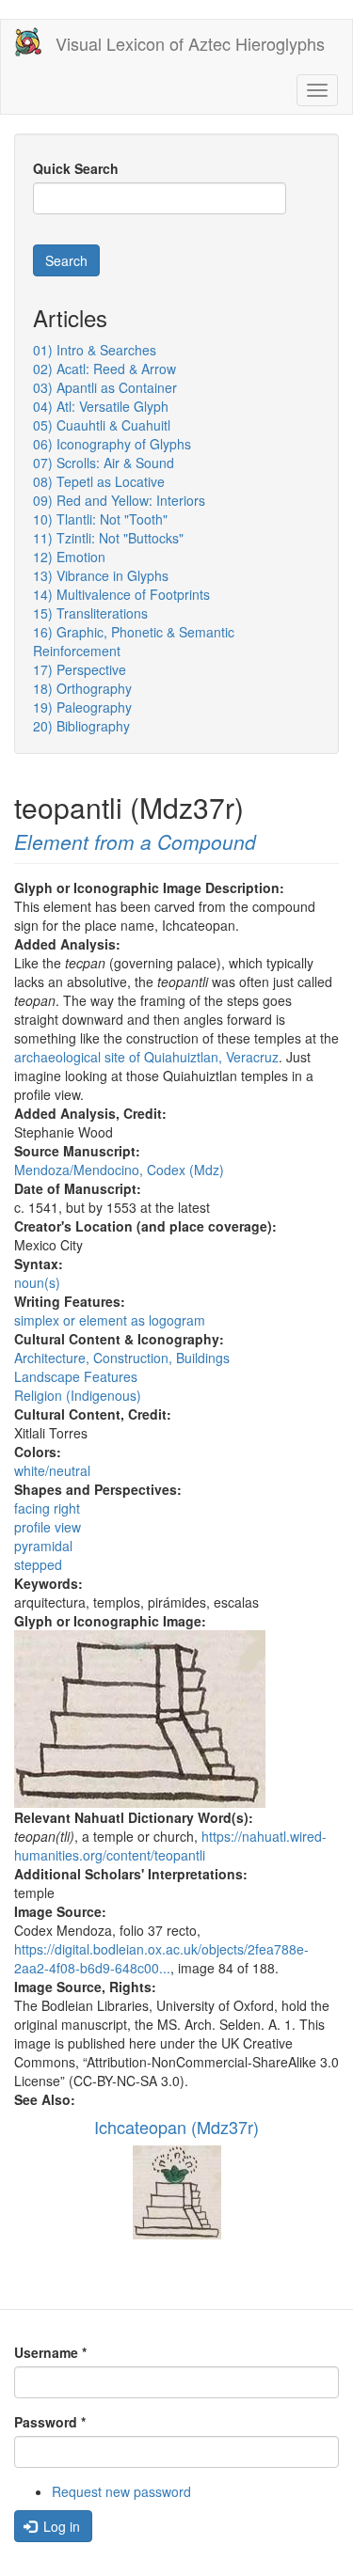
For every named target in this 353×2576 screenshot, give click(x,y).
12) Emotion (69, 557)
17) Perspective (80, 669)
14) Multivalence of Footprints (121, 594)
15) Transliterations (90, 613)
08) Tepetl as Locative (99, 481)
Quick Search (76, 168)
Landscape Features (76, 1376)
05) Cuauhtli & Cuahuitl (102, 425)
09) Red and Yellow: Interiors (119, 500)
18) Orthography (82, 688)
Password (50, 2422)
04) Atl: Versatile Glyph (101, 406)
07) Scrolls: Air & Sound (104, 463)
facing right (47, 1508)
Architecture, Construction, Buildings (122, 1358)
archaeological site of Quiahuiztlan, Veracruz (146, 1057)
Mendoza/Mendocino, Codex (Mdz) (119, 1170)
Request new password (121, 2491)
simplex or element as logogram (110, 1320)
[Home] (28, 42)
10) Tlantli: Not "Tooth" (100, 519)
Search (66, 260)
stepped (38, 1564)
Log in (60, 2526)
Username (50, 2352)
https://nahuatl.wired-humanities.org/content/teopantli (170, 1846)
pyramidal (43, 1546)
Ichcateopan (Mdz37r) (176, 2127)
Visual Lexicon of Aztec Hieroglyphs (190, 43)
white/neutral (52, 1470)
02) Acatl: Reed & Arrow (104, 369)
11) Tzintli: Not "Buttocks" (108, 538)
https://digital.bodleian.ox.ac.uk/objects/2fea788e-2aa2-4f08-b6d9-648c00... (161, 1958)
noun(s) (37, 1282)
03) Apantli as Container (105, 387)
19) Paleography (82, 707)
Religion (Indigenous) (78, 1395)
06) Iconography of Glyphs (112, 444)
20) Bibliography (81, 726)
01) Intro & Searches (95, 350)
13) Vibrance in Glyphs (101, 575)
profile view (48, 1527)
